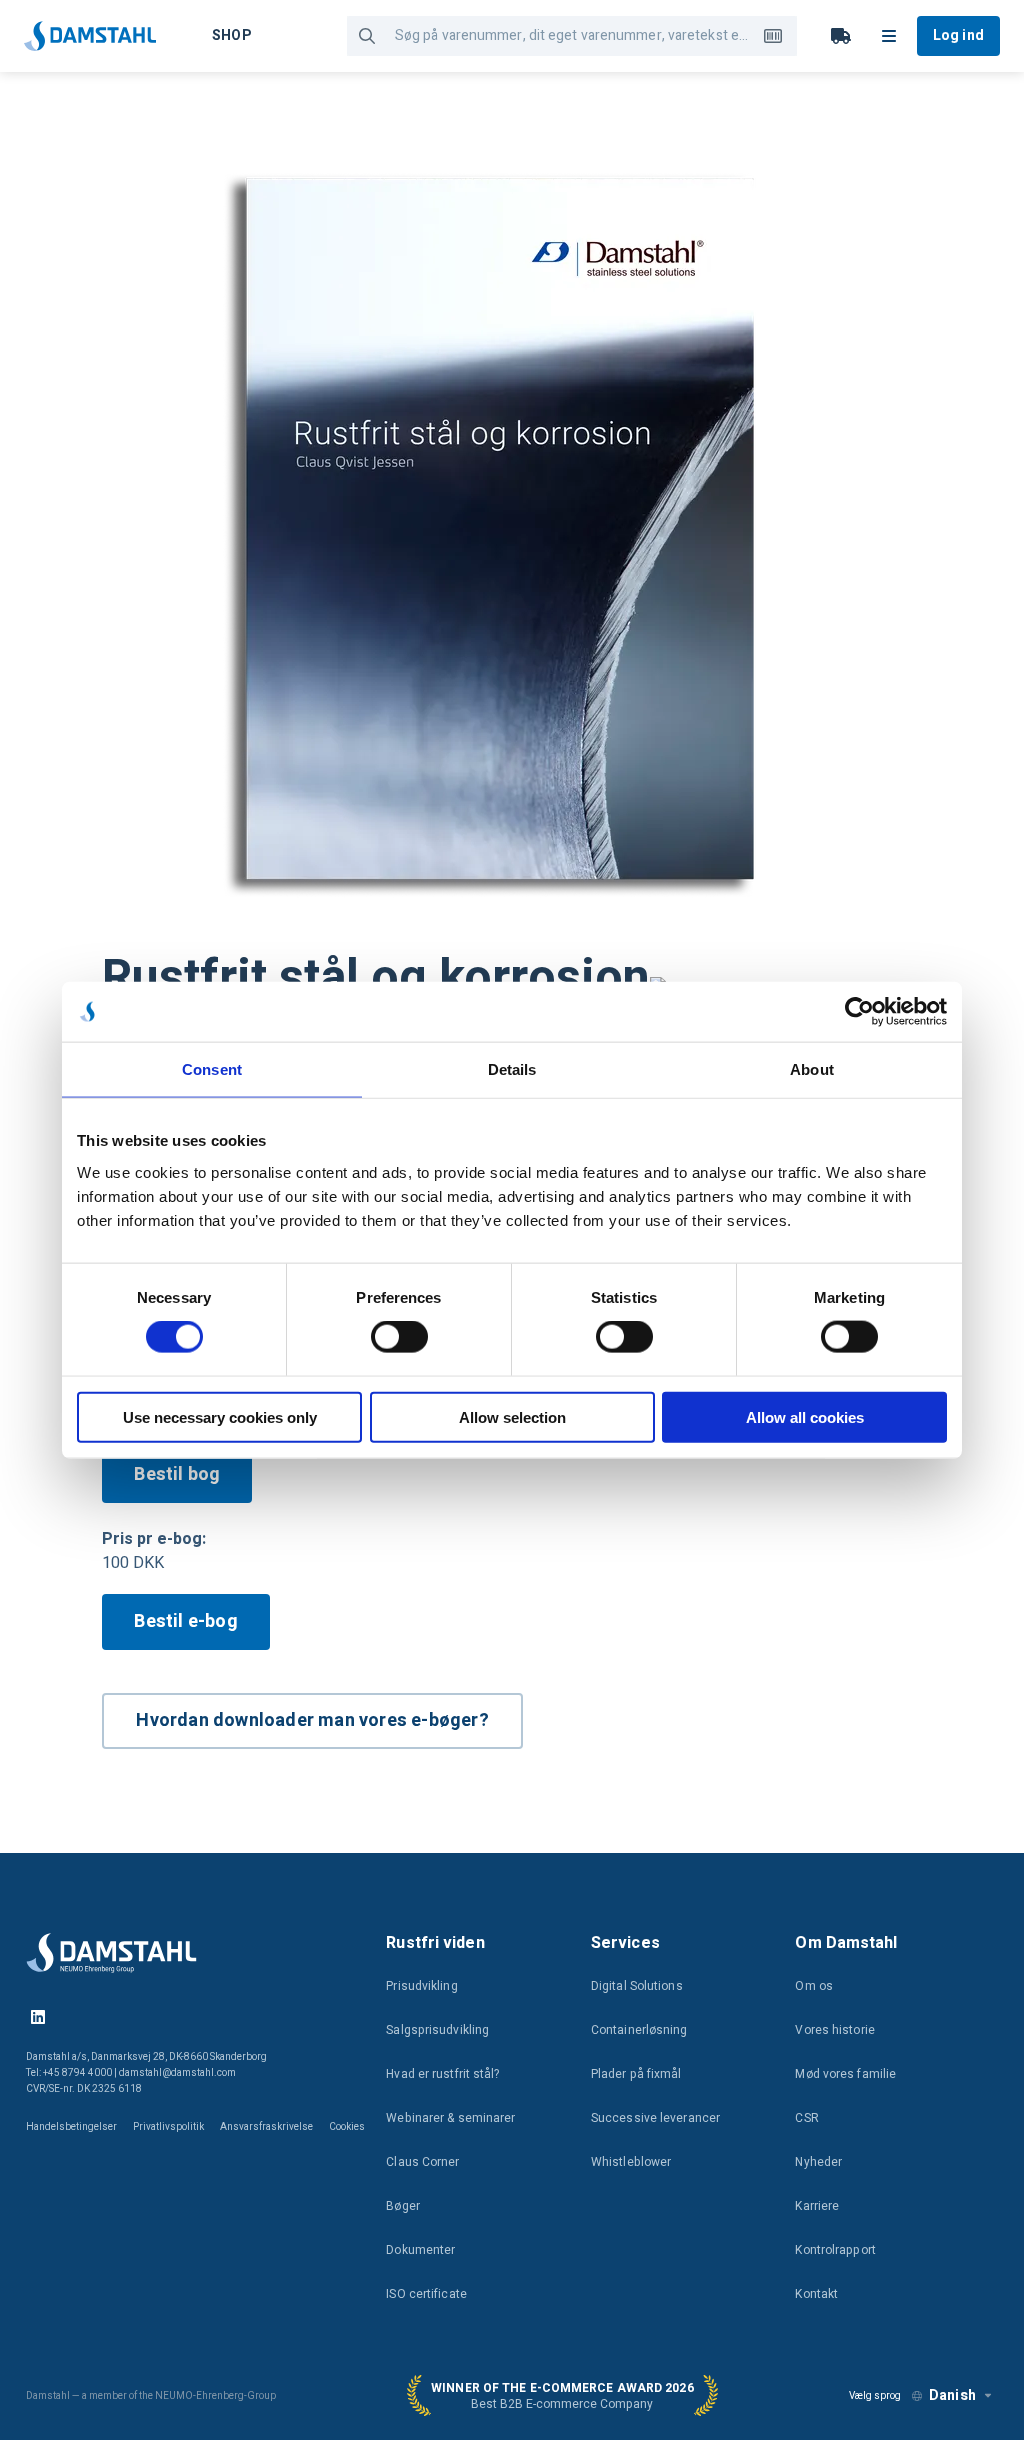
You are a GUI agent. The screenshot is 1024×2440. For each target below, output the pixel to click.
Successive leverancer (655, 2118)
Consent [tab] (212, 1069)
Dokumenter (420, 2250)
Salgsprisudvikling (437, 2030)
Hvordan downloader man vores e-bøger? (312, 1720)
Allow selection (512, 1416)
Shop (231, 35)
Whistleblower (631, 2162)
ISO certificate (426, 2294)
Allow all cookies (805, 1416)
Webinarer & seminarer (450, 2118)
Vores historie (834, 2030)
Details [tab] (512, 1069)
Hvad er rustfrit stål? (442, 2074)
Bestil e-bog (185, 1621)
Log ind (958, 35)
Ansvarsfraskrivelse (266, 2127)
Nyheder (818, 2162)
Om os (814, 1986)
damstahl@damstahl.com (177, 2073)
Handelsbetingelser (71, 2127)
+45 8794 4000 (77, 2073)
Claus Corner (422, 2162)
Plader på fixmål (636, 2074)
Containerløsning (639, 2030)
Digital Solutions (637, 1986)
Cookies (347, 2127)
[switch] (399, 1337)
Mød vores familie (845, 2074)
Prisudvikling (421, 1986)
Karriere (817, 2206)
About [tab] (812, 1069)
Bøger (403, 2206)
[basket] (841, 36)
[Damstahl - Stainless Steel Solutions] (90, 36)
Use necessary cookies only (220, 1416)
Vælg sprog (875, 2396)
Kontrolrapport (835, 2250)
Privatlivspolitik (168, 2127)
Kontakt (816, 2294)
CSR (806, 2118)
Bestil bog (177, 1474)
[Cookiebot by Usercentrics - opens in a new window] (859, 1012)
